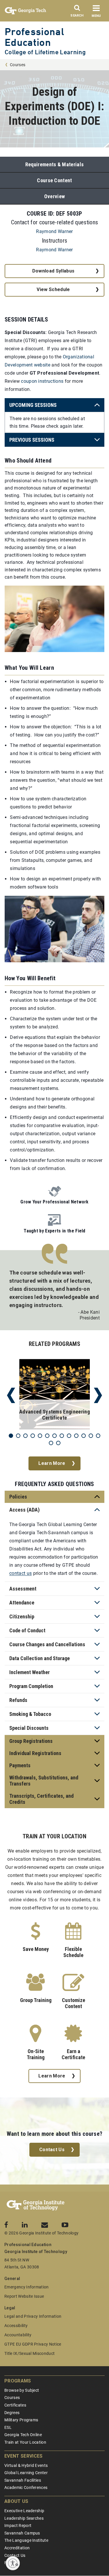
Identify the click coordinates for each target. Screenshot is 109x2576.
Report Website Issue (24, 2296)
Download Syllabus (53, 271)
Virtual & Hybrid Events (26, 2465)
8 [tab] (62, 1436)
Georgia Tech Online (23, 2435)
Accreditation (17, 2548)
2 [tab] (18, 1436)
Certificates (15, 2405)
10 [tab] (76, 1436)
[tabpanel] (54, 1395)
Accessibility (16, 2326)
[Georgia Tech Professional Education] (36, 2205)
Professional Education (34, 37)
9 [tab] (69, 1436)
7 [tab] (54, 1436)
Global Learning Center (26, 2473)
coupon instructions (42, 381)
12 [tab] (91, 1436)
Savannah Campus (22, 2533)
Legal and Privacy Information (33, 2316)
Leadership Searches (24, 2518)
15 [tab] (58, 1443)
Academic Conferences (26, 2487)
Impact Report (18, 2526)
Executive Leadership (24, 2511)
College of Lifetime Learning (45, 52)
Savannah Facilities (23, 2480)
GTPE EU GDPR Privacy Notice (33, 2344)
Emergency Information (27, 2287)
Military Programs (21, 2420)
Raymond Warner (54, 231)
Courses (18, 65)
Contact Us (52, 2150)
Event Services (23, 2456)
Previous (11, 1395)
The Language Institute (26, 2540)
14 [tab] (51, 1443)
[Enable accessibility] (13, 2563)
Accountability (18, 2335)
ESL (8, 2427)
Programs (18, 2381)
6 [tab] (47, 1436)
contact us (20, 1573)
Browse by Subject (22, 2390)
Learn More (52, 1463)
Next (98, 1395)
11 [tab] (84, 1436)
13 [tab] (98, 1436)
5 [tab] (40, 1436)
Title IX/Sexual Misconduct (30, 2353)
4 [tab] (33, 1436)
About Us (16, 2501)
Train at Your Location (25, 2442)
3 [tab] (25, 1436)
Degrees (12, 2413)
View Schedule (53, 289)
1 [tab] (11, 1436)
